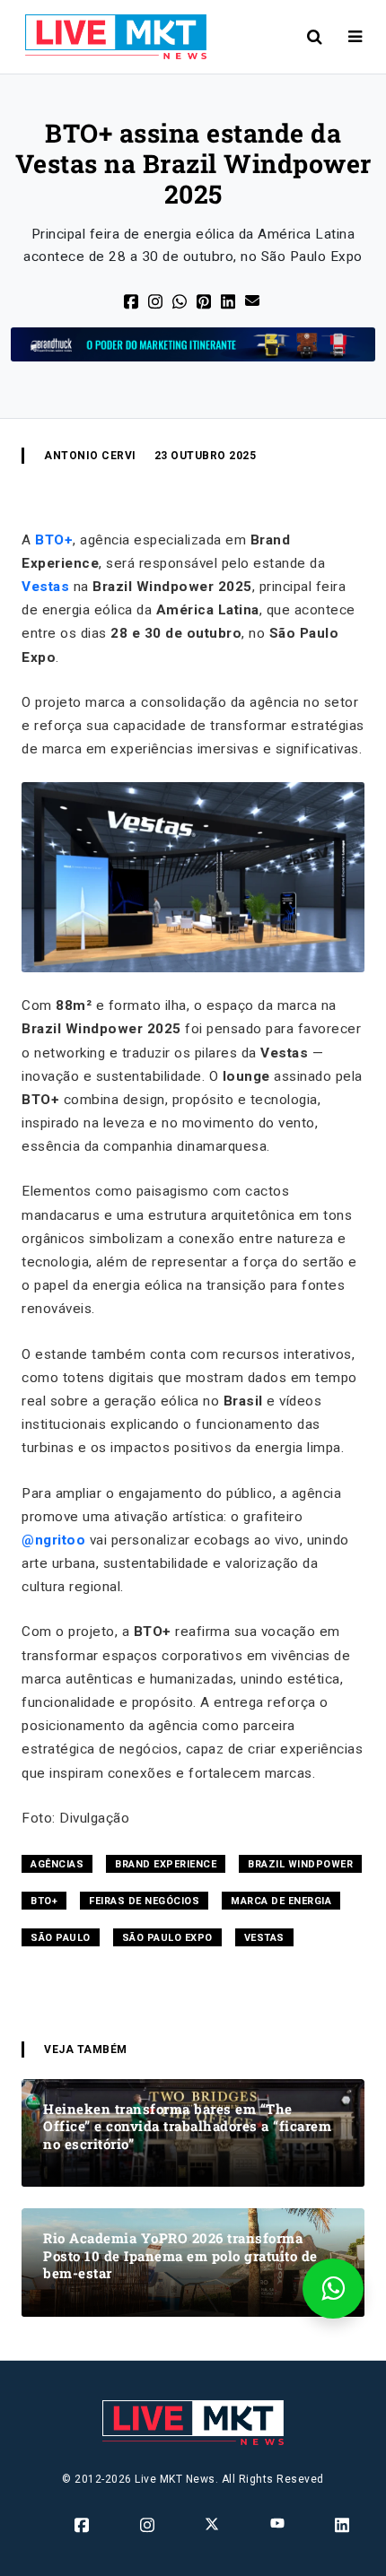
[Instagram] (149, 2524)
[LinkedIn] (229, 300)
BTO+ (54, 540)
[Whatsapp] (181, 300)
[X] (157, 300)
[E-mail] (254, 299)
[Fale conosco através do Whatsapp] (333, 2289)
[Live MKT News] (109, 37)
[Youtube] (279, 2522)
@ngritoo (53, 1540)
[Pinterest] (205, 300)
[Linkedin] (343, 2524)
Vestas (45, 587)
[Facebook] (132, 300)
